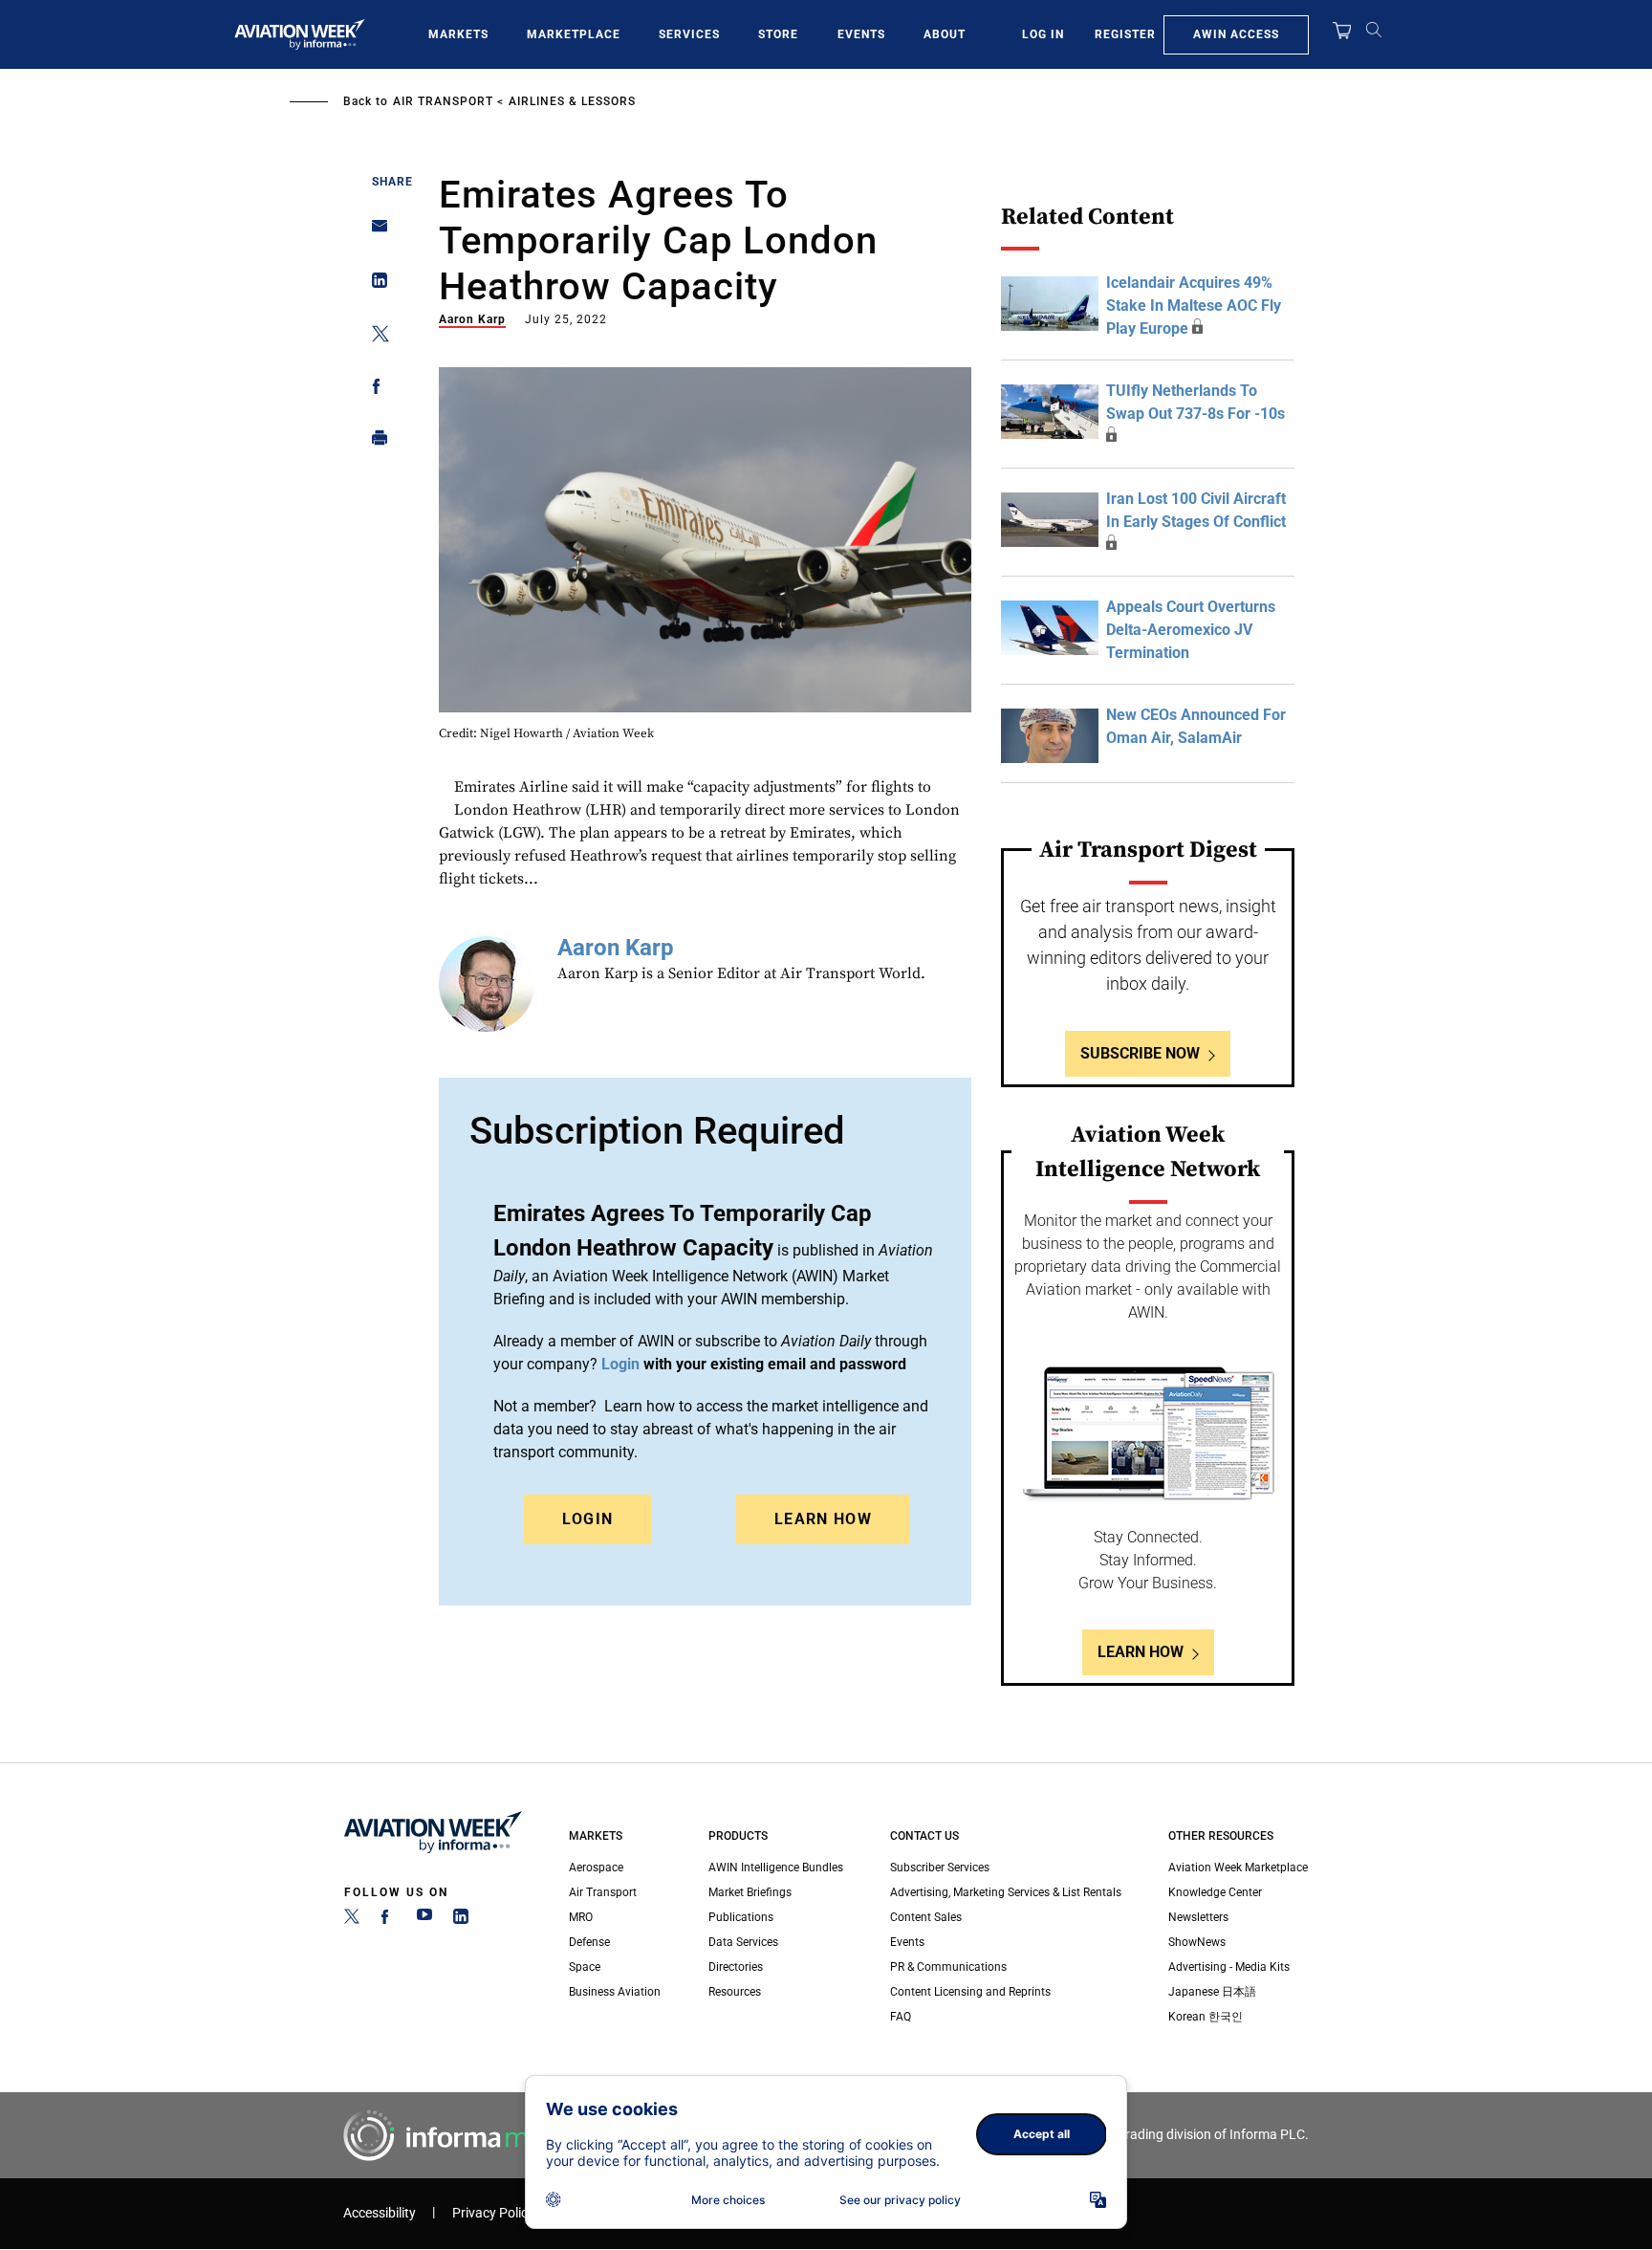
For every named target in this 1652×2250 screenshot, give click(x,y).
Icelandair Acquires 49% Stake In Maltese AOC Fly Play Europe (1194, 306)
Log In (1043, 34)
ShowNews (1197, 1942)
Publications (741, 1917)
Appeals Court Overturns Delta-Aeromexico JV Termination (1191, 630)
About (945, 34)
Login (588, 1519)
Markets (458, 34)
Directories (736, 1967)
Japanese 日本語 (1212, 1992)
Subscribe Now (1140, 1053)
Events (861, 34)
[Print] (374, 442)
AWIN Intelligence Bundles (776, 1868)
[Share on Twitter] (374, 337)
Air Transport (443, 101)
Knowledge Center (1215, 1892)
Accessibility (380, 2213)
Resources (735, 1992)
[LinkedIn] (461, 1920)
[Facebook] (388, 1920)
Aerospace (596, 1868)
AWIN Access (1236, 34)
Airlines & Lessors (572, 101)
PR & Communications (948, 1967)
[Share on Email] (374, 232)
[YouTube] (424, 1920)
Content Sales (926, 1917)
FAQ (901, 2017)
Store (778, 34)
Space (585, 1967)
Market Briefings (750, 1892)
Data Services (743, 1942)
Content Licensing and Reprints (970, 1992)
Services (689, 34)
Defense (589, 1942)
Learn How (823, 1519)
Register (1125, 34)
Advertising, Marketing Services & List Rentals (1006, 1892)
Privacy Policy (493, 2213)
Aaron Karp (472, 319)
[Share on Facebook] (374, 390)
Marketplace (574, 34)
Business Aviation (615, 1992)
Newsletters (1198, 1917)
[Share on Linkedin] (374, 284)
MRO (581, 1917)
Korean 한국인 (1206, 2017)
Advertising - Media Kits (1229, 1967)
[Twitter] (352, 1920)
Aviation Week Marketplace (1238, 1868)
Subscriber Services (940, 1868)
